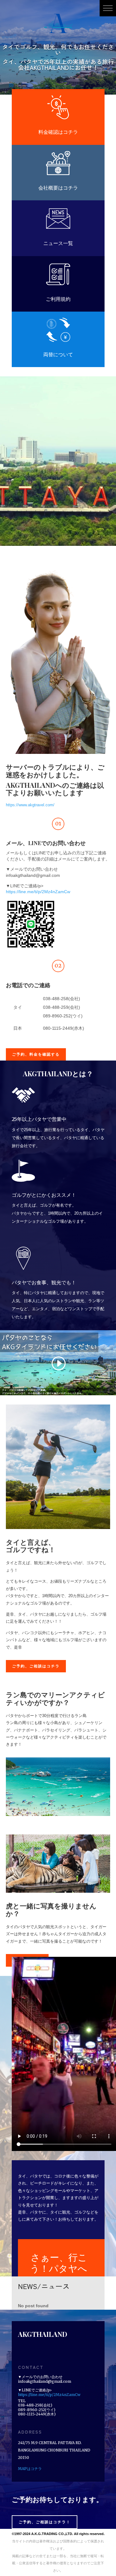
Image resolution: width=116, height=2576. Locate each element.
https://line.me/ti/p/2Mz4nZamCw (38, 892)
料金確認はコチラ (58, 132)
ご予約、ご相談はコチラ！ (45, 2522)
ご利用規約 (58, 299)
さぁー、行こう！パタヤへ (59, 2263)
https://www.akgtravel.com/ (30, 805)
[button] (108, 8)
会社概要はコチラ (58, 188)
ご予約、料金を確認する (36, 1054)
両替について (58, 354)
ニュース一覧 (58, 243)
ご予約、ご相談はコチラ (36, 1666)
